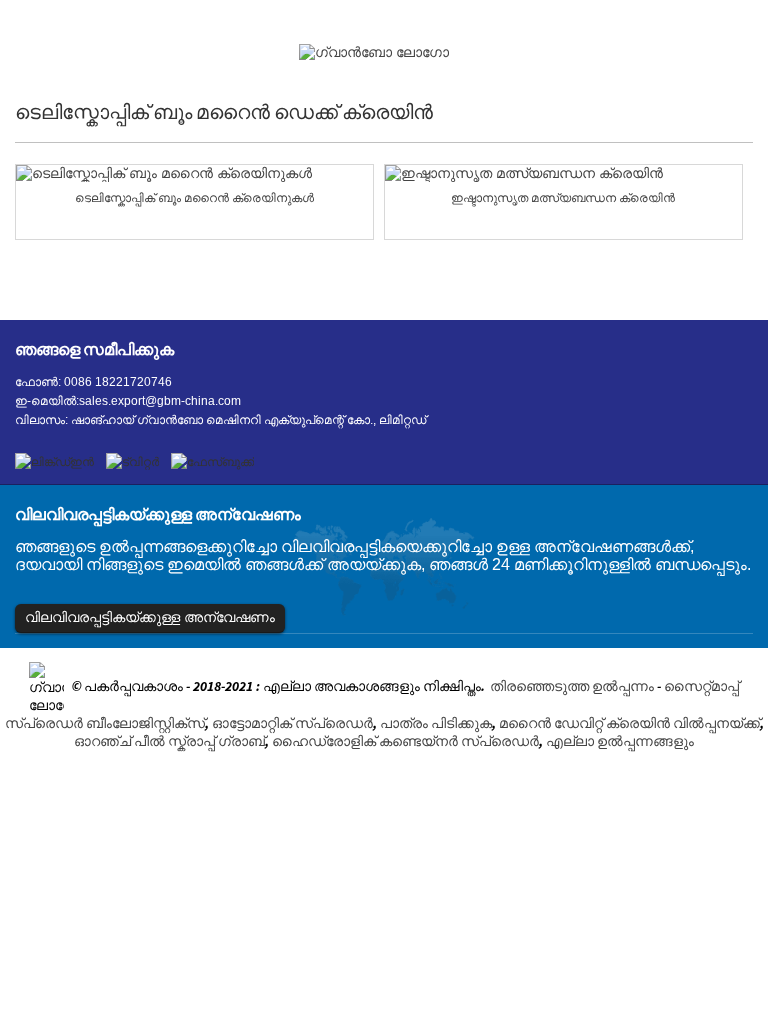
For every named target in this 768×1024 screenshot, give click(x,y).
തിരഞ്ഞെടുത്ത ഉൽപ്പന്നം (572, 687)
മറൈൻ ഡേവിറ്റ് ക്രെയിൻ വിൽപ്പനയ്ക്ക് (629, 723)
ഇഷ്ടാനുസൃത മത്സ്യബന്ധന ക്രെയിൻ (563, 198)
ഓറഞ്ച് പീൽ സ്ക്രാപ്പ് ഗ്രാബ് (169, 741)
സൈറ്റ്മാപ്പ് (701, 687)
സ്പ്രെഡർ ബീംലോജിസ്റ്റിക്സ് (105, 723)
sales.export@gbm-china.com (160, 401)
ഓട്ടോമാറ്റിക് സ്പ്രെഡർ (292, 723)
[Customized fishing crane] (563, 173)
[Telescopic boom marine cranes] (194, 173)
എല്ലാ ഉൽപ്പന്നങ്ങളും (620, 741)
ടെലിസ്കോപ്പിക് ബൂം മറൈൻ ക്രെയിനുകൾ (194, 198)
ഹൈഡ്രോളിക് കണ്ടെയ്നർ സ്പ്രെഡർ (405, 741)
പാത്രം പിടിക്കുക (436, 723)
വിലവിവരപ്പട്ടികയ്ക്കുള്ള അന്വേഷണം (150, 617)
